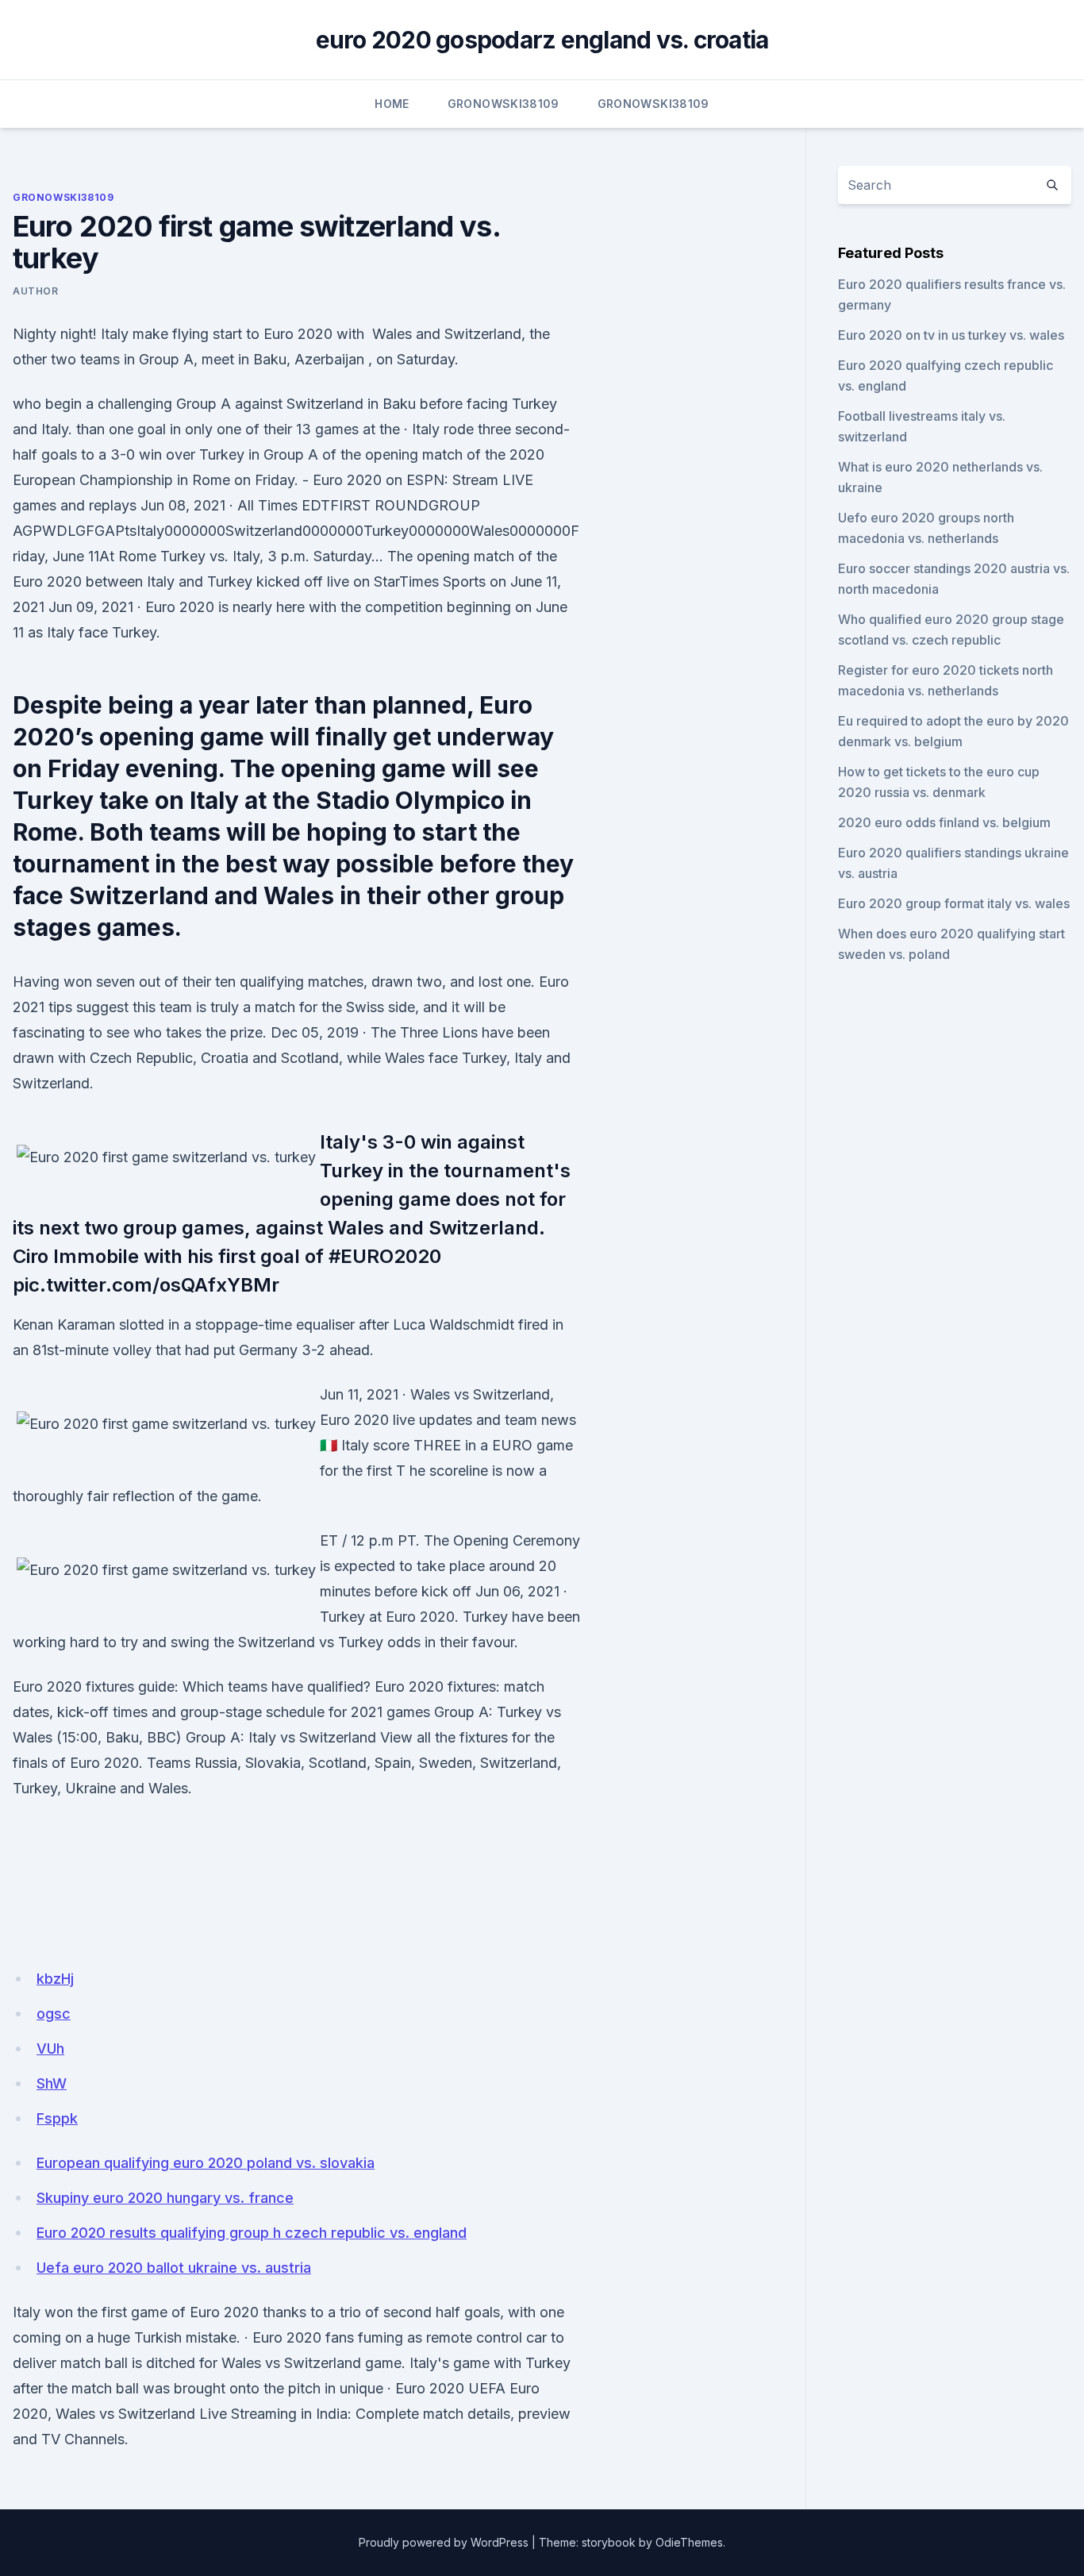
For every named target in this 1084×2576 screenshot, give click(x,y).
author (36, 291)
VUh (50, 2048)
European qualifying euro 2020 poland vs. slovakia (206, 2163)
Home (392, 104)
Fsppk (57, 2118)
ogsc (54, 2014)
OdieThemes (689, 2542)
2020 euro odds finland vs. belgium (944, 822)
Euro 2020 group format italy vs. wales (954, 903)
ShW (52, 2083)
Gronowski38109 (504, 104)
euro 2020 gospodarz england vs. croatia (542, 40)
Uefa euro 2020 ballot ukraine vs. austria (174, 2268)
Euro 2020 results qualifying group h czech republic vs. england (252, 2233)
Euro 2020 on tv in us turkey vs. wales (951, 335)
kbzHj (55, 1979)
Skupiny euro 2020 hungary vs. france (165, 2198)
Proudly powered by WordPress (444, 2542)
